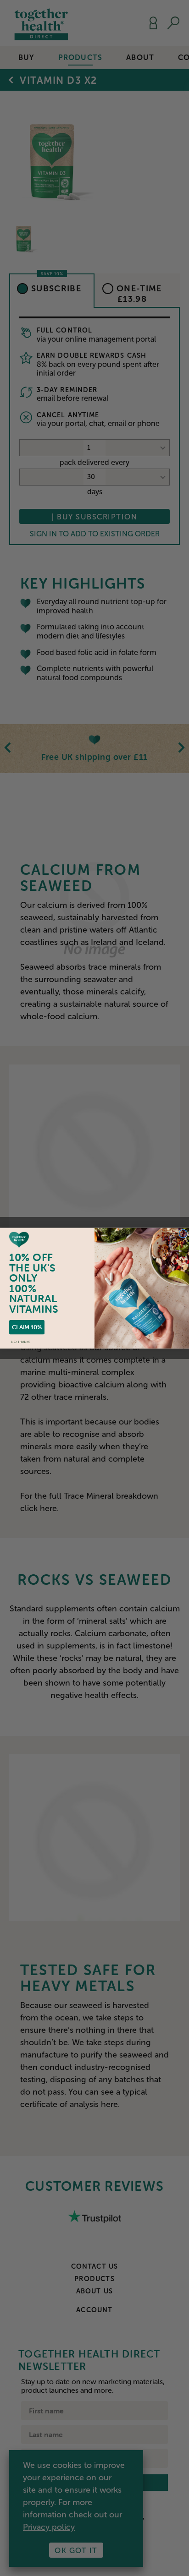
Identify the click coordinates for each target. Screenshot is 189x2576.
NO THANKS (21, 1342)
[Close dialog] (183, 1233)
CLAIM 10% (27, 1327)
